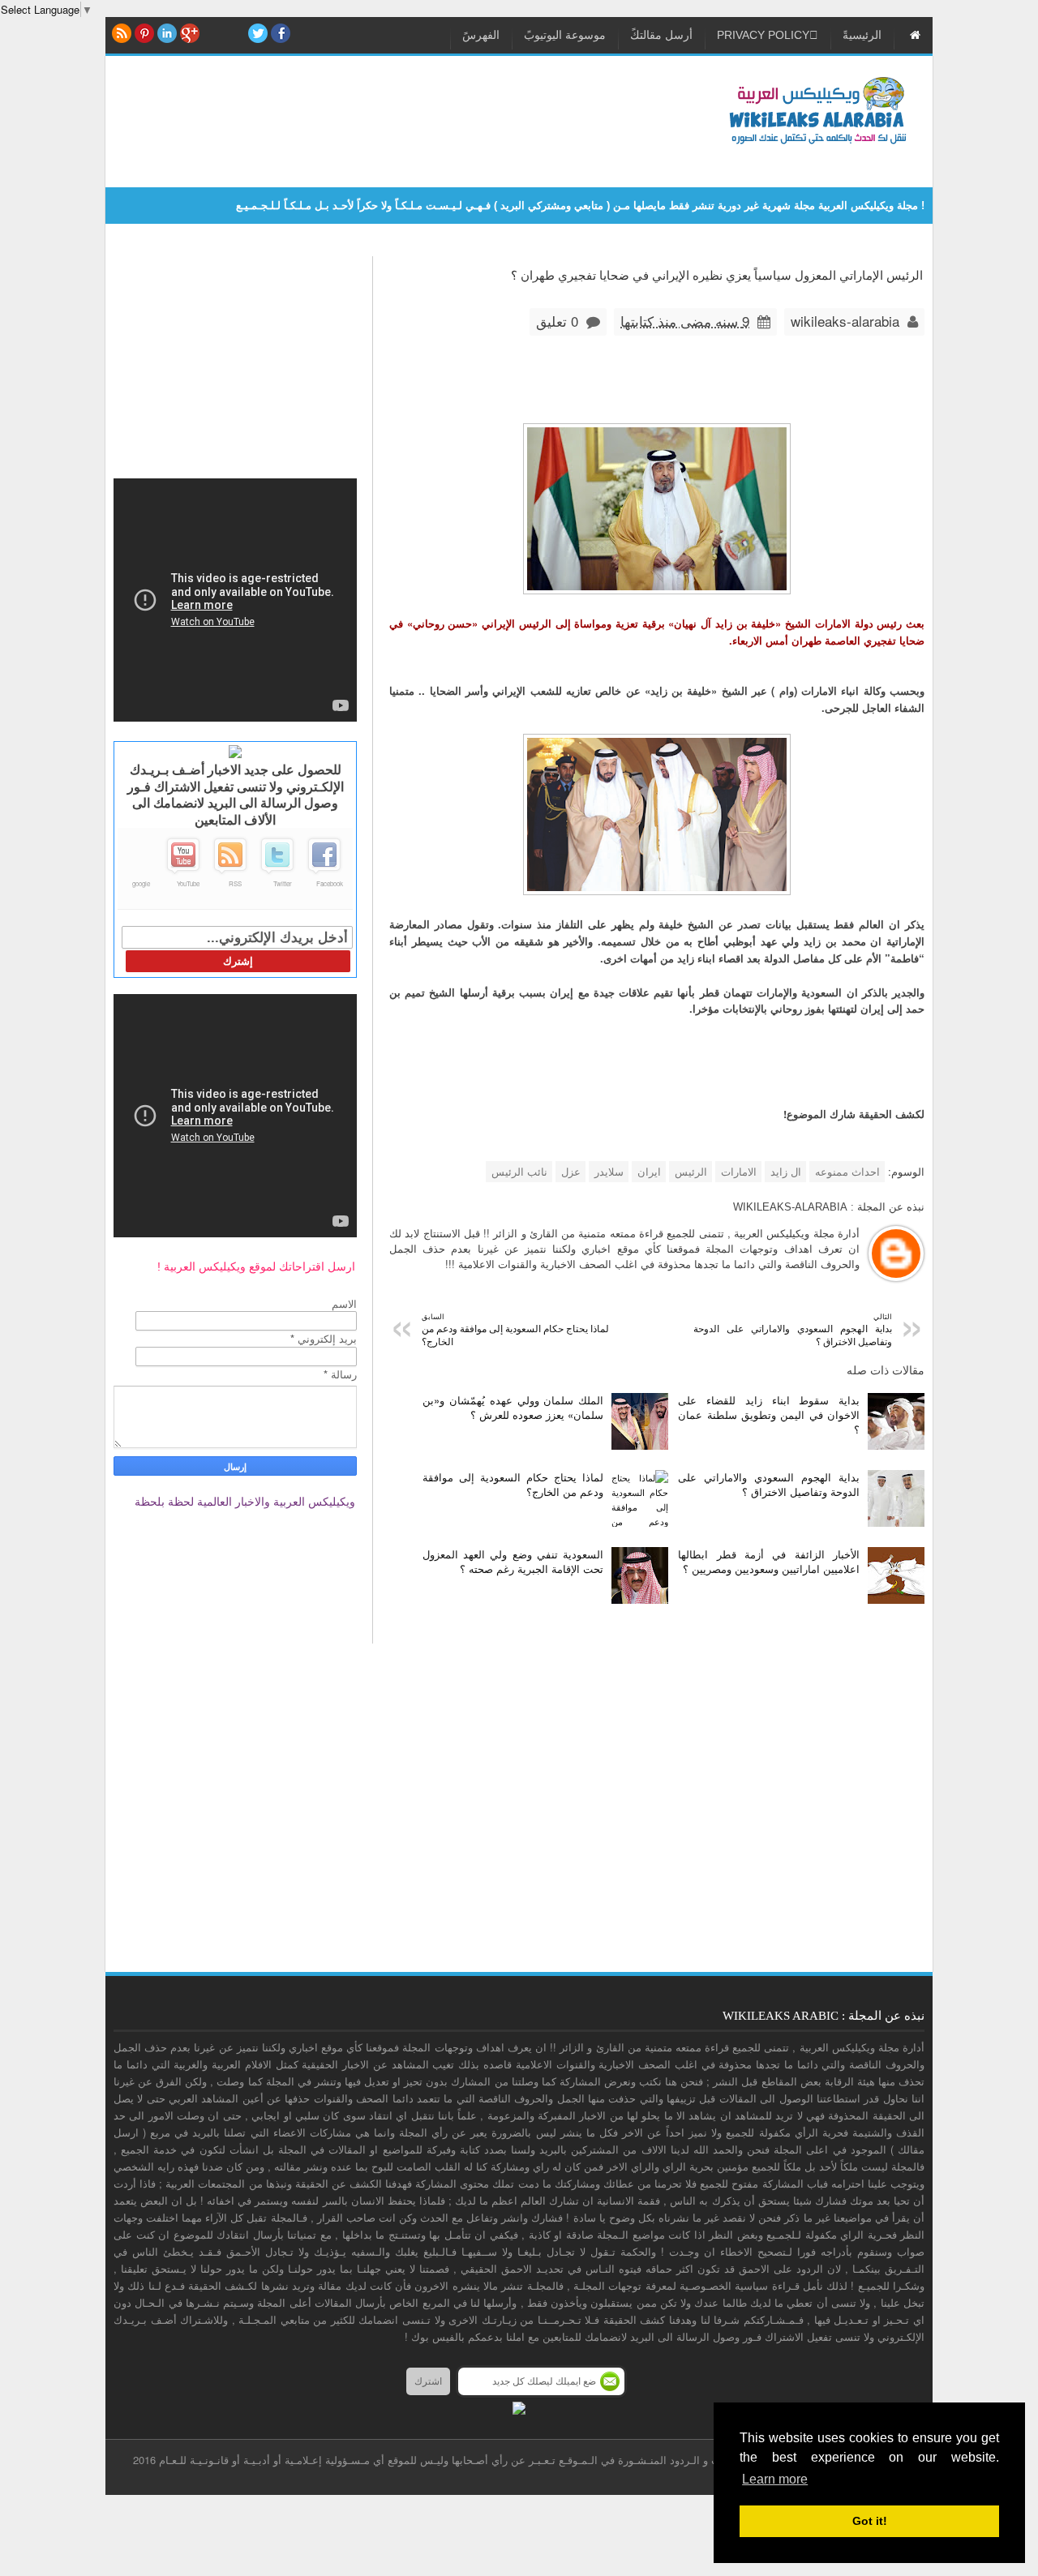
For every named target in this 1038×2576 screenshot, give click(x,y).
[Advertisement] (409, 113)
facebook (281, 33)
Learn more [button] (775, 2479)
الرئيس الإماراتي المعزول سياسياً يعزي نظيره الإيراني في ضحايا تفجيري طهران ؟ (717, 274)
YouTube (188, 883)
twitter (258, 33)
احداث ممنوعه (847, 1171)
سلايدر (609, 1171)
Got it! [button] (870, 2521)
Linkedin (167, 33)
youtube (235, 33)
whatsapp (212, 33)
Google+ (190, 33)
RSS (122, 33)
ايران (649, 1171)
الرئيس (691, 1171)
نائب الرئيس (519, 1171)
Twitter (283, 883)
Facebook (330, 883)
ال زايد (786, 1171)
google (141, 883)
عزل (571, 1171)
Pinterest (144, 33)
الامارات (739, 1171)
